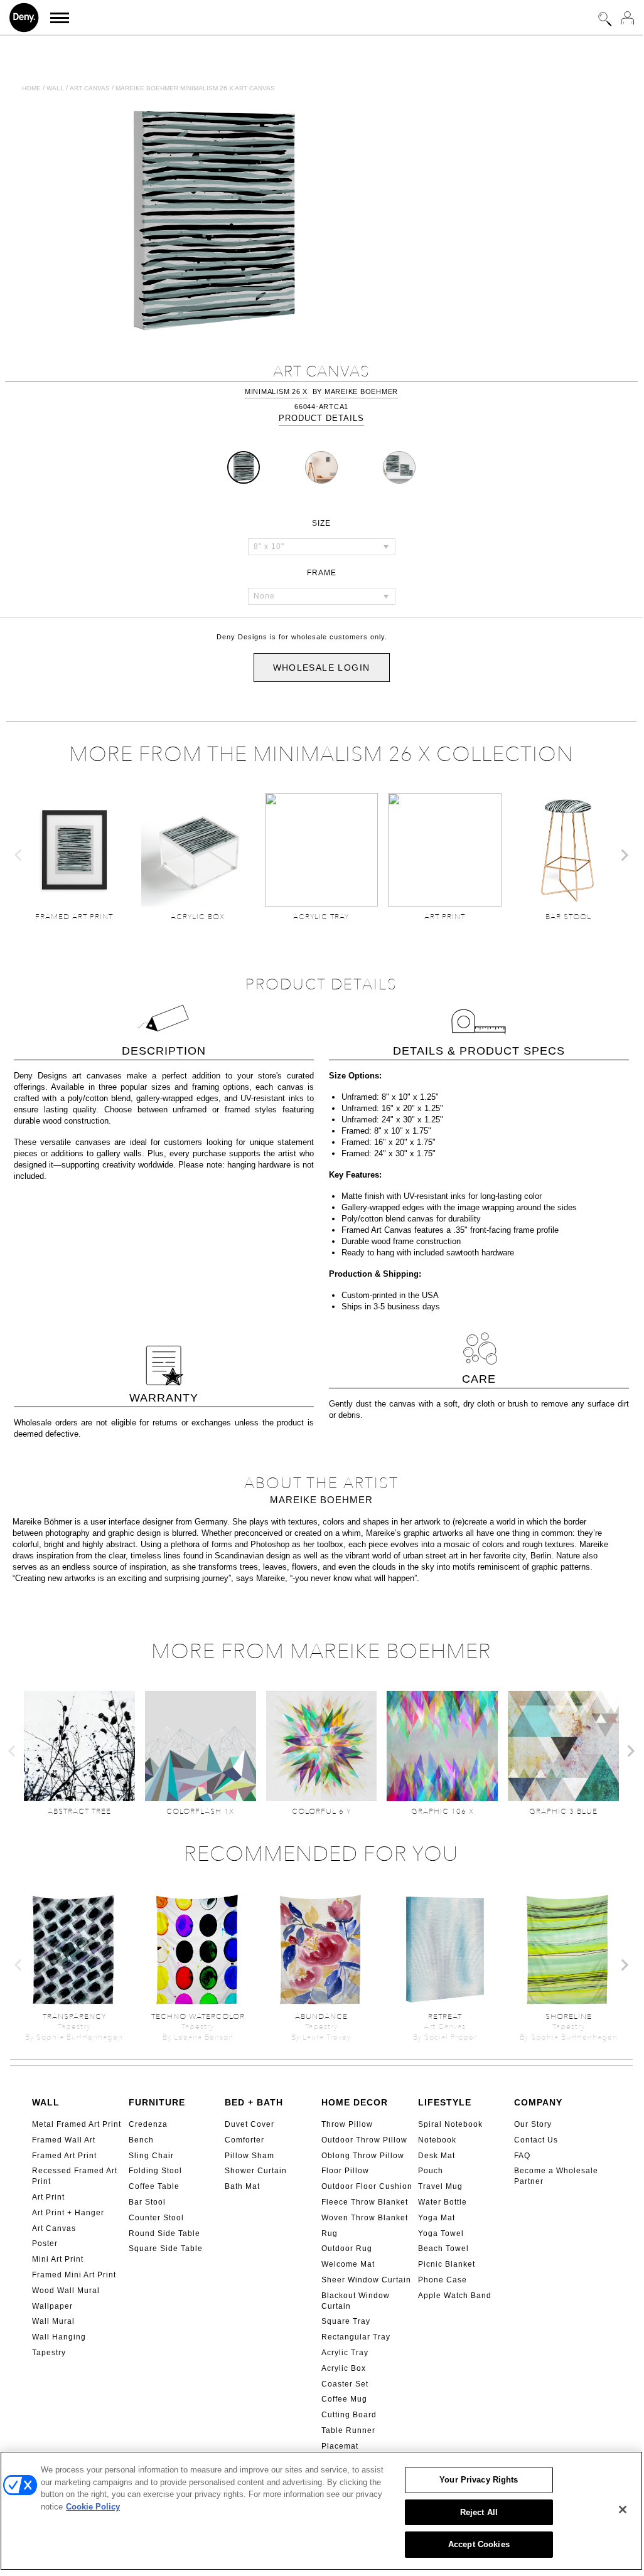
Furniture (157, 2102)
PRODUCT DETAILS (321, 418)
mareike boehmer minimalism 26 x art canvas (195, 88)
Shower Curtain (256, 2171)
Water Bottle (443, 2202)
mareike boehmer (361, 391)
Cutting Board (349, 2415)
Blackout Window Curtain (356, 2301)
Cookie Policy (93, 2507)
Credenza (148, 2124)
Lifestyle (445, 2102)
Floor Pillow (345, 2171)
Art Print (48, 2197)
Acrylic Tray (345, 2353)
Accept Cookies (479, 2544)
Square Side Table (166, 2249)
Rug (330, 2233)
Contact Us (536, 2140)
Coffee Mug (344, 2399)
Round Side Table (164, 2233)
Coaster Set (345, 2384)
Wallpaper (52, 2306)
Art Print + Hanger (68, 2213)
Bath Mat (242, 2186)
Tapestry (49, 2353)
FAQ (522, 2156)
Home (31, 88)
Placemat (340, 2446)
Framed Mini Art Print (74, 2275)
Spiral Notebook (450, 2124)
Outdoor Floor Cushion (367, 2186)
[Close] (623, 2509)
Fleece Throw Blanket (365, 2202)
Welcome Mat (348, 2264)
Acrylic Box (344, 2368)
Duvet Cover (250, 2124)
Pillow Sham (250, 2156)
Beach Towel (443, 2249)
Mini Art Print (58, 2259)
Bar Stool (147, 2202)
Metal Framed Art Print (77, 2124)
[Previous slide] (19, 855)
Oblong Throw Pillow (363, 2156)
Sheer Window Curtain (366, 2280)
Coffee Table (154, 2186)
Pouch (431, 2171)
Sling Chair (151, 2156)
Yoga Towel (441, 2233)
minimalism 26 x (276, 391)
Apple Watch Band (455, 2296)
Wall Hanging (59, 2337)
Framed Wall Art (64, 2140)
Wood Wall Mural (66, 2291)
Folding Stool (155, 2171)
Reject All (479, 2512)
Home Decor (355, 2102)
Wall (55, 88)
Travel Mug (440, 2186)
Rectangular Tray (356, 2337)
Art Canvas (54, 2228)
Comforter (244, 2140)
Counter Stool (156, 2218)
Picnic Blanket (447, 2264)
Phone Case (443, 2280)
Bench (141, 2140)
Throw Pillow (347, 2124)
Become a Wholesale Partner (556, 2176)
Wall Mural (53, 2321)
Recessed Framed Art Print (75, 2176)
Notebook (437, 2140)
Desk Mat (437, 2156)
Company (538, 2102)
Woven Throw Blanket (365, 2218)
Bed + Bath (254, 2102)
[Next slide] (624, 855)
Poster (45, 2243)
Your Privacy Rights (479, 2480)
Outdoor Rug (347, 2249)
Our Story (533, 2124)
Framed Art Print (64, 2156)
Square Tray (346, 2321)
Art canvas (90, 88)
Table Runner (348, 2430)
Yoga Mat (437, 2218)
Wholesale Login (322, 668)
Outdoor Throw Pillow (364, 2140)
